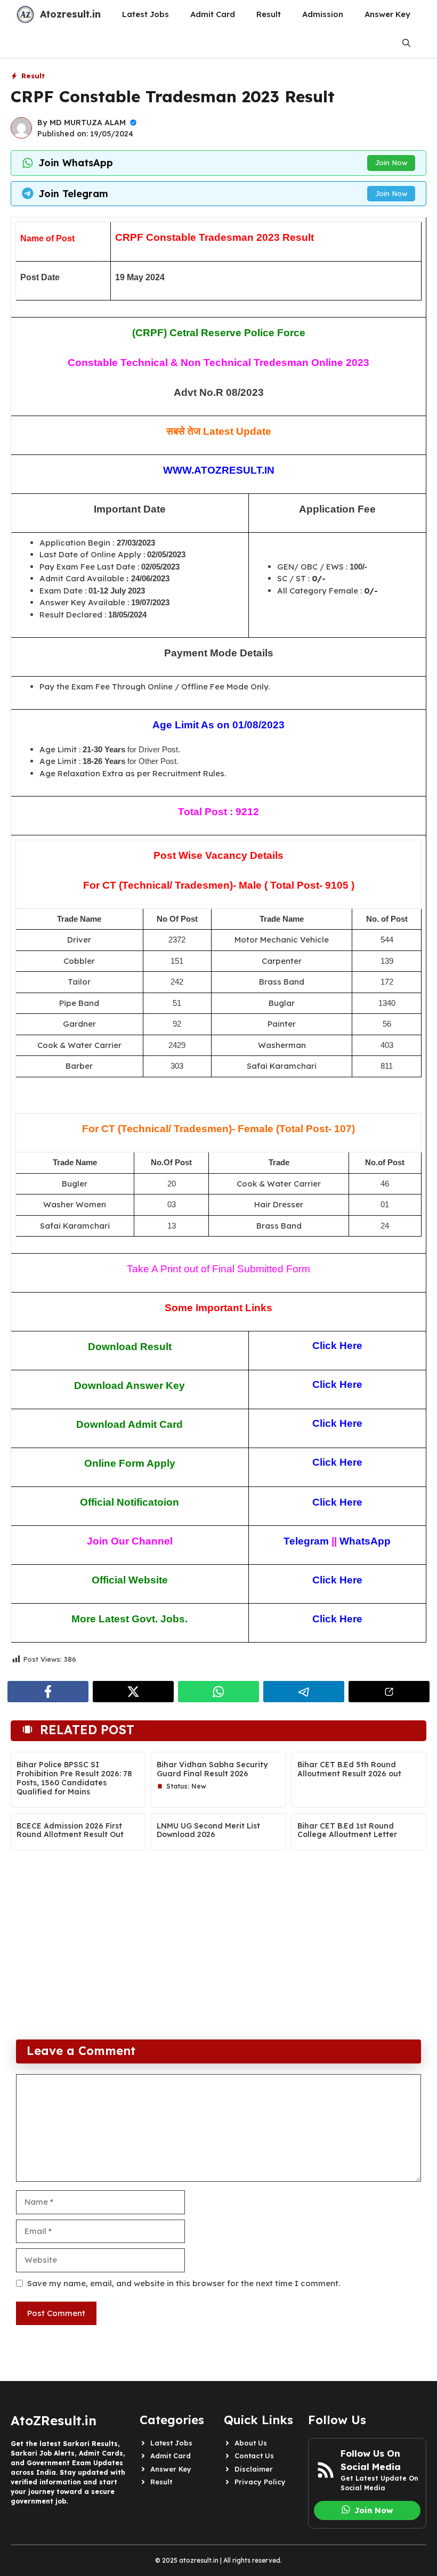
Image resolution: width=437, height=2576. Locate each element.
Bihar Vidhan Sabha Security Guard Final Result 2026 (212, 1769)
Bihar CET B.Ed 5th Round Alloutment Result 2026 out (349, 1769)
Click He (333, 1619)
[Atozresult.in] (25, 14)
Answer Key (387, 14)
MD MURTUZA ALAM (88, 123)
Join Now (391, 162)
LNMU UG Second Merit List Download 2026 (208, 1830)
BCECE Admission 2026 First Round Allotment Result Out (70, 1830)
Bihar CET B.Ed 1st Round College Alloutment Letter (347, 1830)
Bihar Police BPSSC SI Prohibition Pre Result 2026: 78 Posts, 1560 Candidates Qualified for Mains (74, 1778)
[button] (406, 43)
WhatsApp (365, 1541)
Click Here (337, 1462)
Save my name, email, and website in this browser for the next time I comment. (184, 2283)
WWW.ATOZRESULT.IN (219, 470)
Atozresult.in (70, 14)
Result (269, 14)
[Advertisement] (218, 1954)
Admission (323, 14)
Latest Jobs (145, 14)
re (358, 1619)
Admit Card (213, 14)
